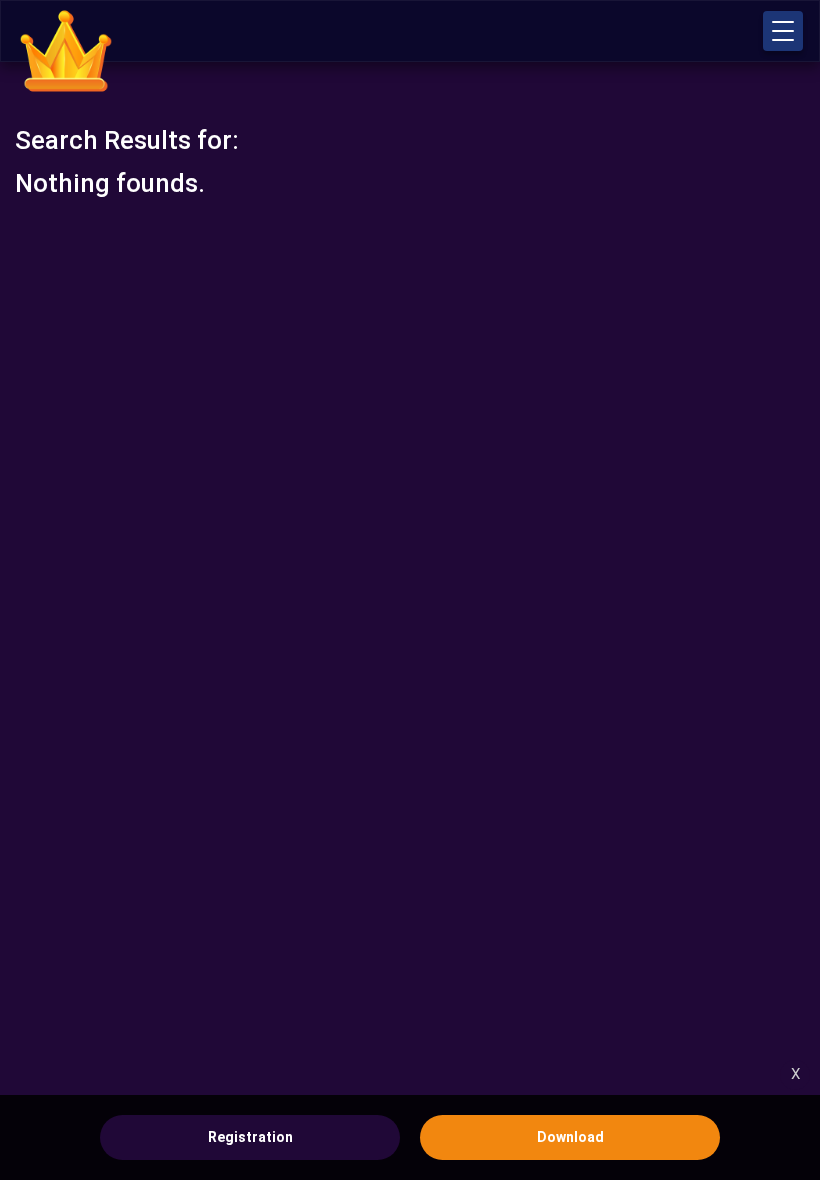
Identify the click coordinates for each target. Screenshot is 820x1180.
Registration (250, 1137)
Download (570, 1137)
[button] (783, 31)
